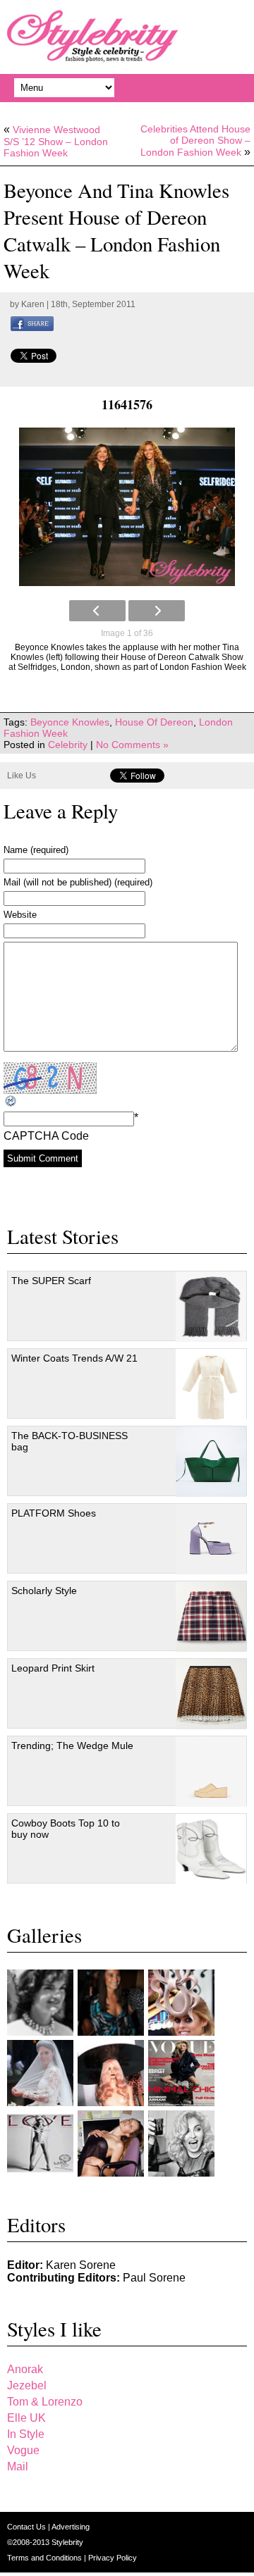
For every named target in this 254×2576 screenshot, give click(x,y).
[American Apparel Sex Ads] (111, 2143)
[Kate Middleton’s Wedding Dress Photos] (40, 2073)
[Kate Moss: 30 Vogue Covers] (181, 2073)
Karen (33, 304)
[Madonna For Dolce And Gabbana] (181, 2143)
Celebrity (68, 745)
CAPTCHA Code (46, 1136)
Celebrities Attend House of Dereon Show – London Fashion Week (195, 141)
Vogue (23, 2450)
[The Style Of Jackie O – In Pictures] (40, 2003)
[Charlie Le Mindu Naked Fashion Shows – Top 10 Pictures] (111, 2073)
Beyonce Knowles (70, 722)
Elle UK (26, 2418)
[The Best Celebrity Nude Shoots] (40, 2143)
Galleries (44, 1935)
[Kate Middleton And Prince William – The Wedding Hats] (181, 2003)
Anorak (25, 2369)
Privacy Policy (113, 2558)
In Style (26, 2434)
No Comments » (132, 745)
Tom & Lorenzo (45, 2402)
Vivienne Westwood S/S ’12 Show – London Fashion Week (56, 141)
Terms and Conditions (46, 2558)
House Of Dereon (154, 722)
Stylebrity (67, 2542)
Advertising (71, 2527)
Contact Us (28, 2527)
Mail (18, 2466)
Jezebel (27, 2385)
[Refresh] (11, 1101)
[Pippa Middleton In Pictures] (111, 2003)
